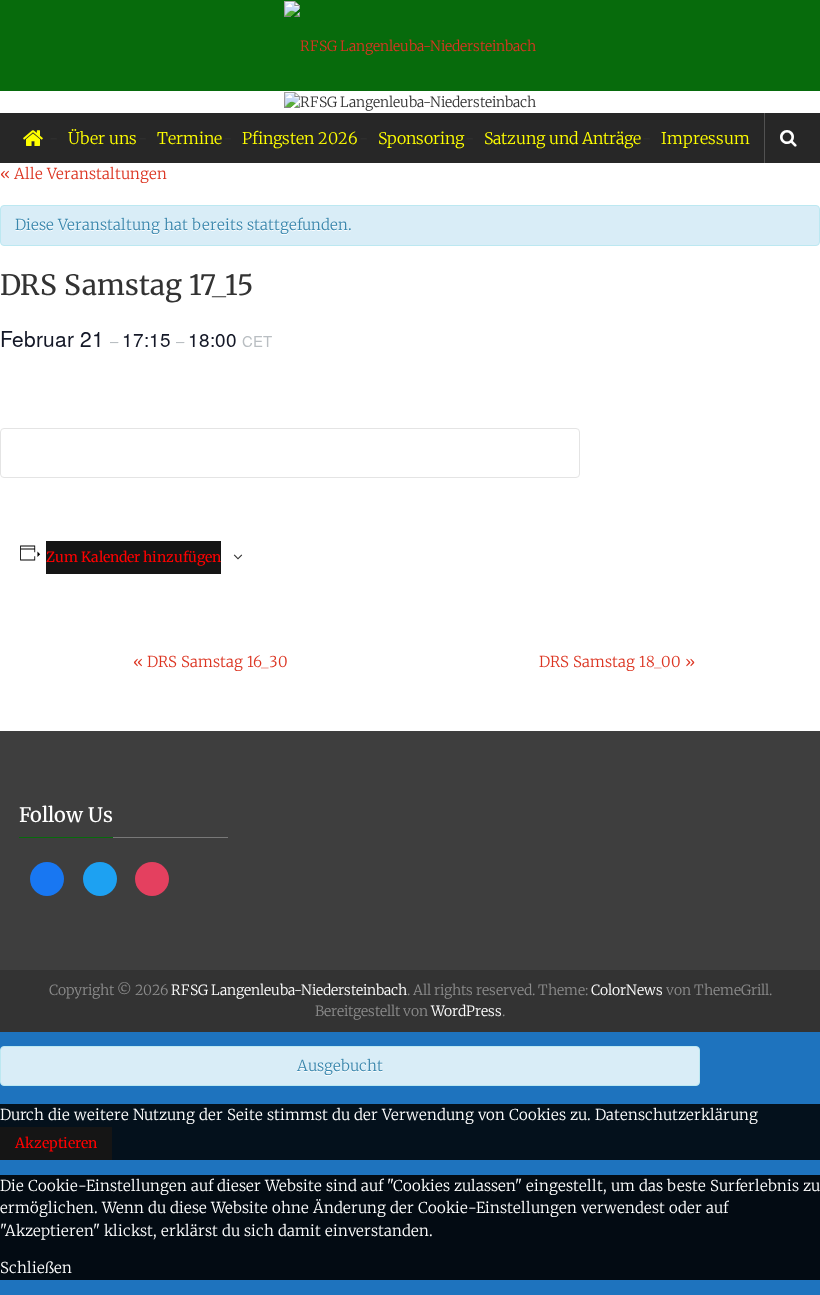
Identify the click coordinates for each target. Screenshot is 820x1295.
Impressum (705, 138)
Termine (189, 138)
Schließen (36, 1267)
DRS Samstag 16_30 (210, 661)
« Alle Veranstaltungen (83, 173)
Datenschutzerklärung (676, 1114)
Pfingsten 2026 (300, 138)
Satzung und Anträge (562, 138)
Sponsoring (421, 138)
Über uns (102, 138)
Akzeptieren (56, 1143)
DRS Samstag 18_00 (617, 661)
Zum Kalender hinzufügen (133, 557)
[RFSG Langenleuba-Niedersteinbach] (33, 138)
